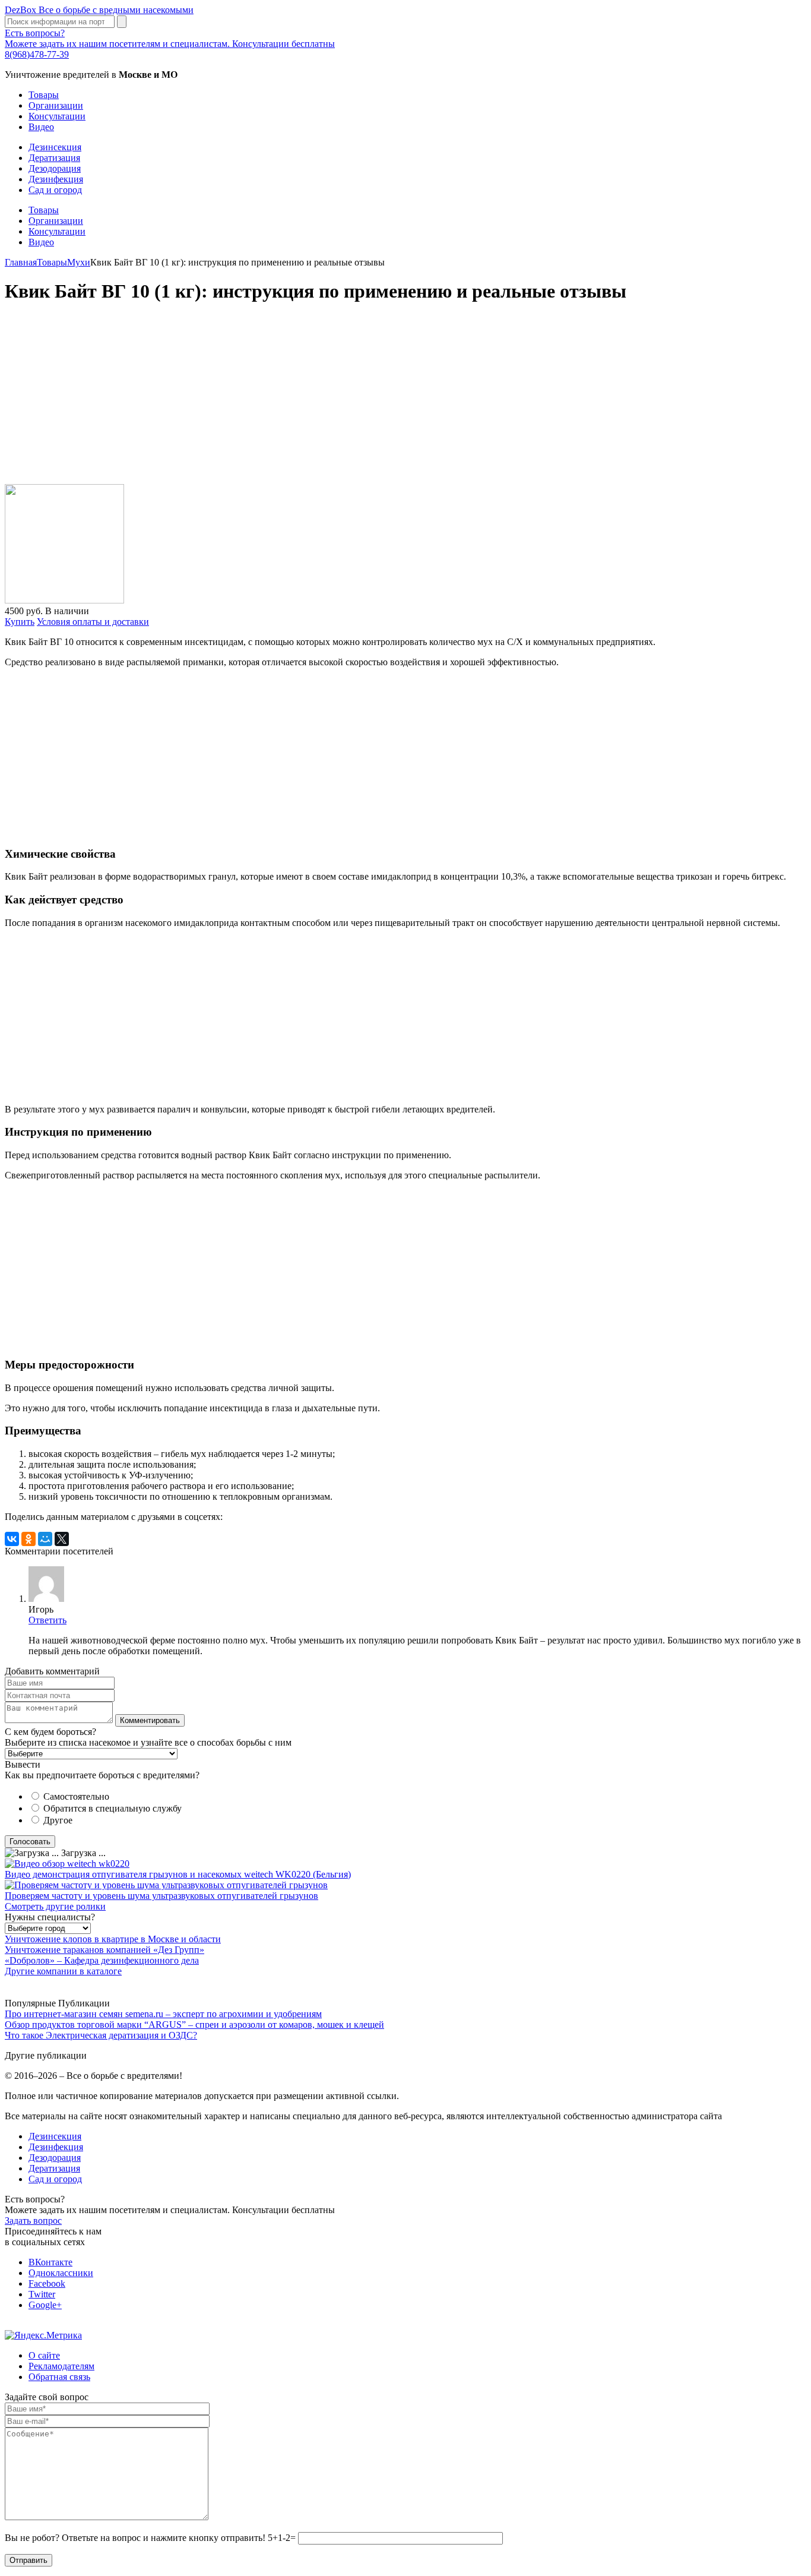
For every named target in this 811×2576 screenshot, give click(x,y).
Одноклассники (61, 2273)
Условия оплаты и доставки (93, 622)
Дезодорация (55, 168)
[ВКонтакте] (12, 1539)
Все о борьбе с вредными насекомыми (99, 10)
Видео (41, 127)
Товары (44, 95)
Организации (56, 105)
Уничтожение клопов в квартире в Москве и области (113, 1939)
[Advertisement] (361, 400)
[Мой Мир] (45, 1539)
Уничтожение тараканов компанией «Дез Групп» (104, 1950)
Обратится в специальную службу (113, 1808)
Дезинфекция (56, 179)
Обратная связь (59, 2377)
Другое (58, 1820)
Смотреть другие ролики (55, 1906)
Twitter (42, 2294)
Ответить (47, 1620)
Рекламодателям (61, 2366)
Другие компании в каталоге (63, 1971)
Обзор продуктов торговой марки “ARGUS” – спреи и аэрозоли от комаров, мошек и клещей (194, 2025)
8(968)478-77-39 (37, 54)
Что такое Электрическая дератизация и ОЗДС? (101, 2035)
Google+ (45, 2305)
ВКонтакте (50, 2262)
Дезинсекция (55, 147)
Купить (20, 622)
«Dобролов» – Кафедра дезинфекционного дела (102, 1960)
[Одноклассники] (28, 1539)
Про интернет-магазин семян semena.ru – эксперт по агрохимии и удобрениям (163, 2014)
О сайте (44, 2355)
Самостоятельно (76, 1796)
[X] (62, 1539)
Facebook (47, 2283)
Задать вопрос (33, 2221)
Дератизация (54, 158)
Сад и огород (55, 190)
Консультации (57, 116)
